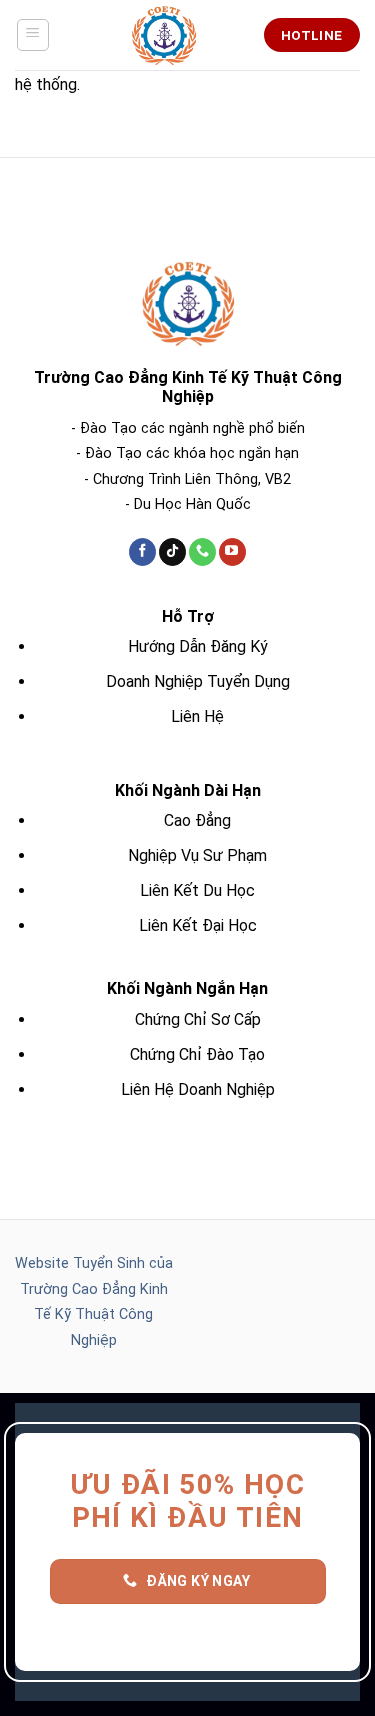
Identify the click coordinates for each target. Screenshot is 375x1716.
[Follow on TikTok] (172, 552)
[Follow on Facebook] (142, 552)
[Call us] (202, 552)
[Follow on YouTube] (232, 552)
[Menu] (33, 35)
